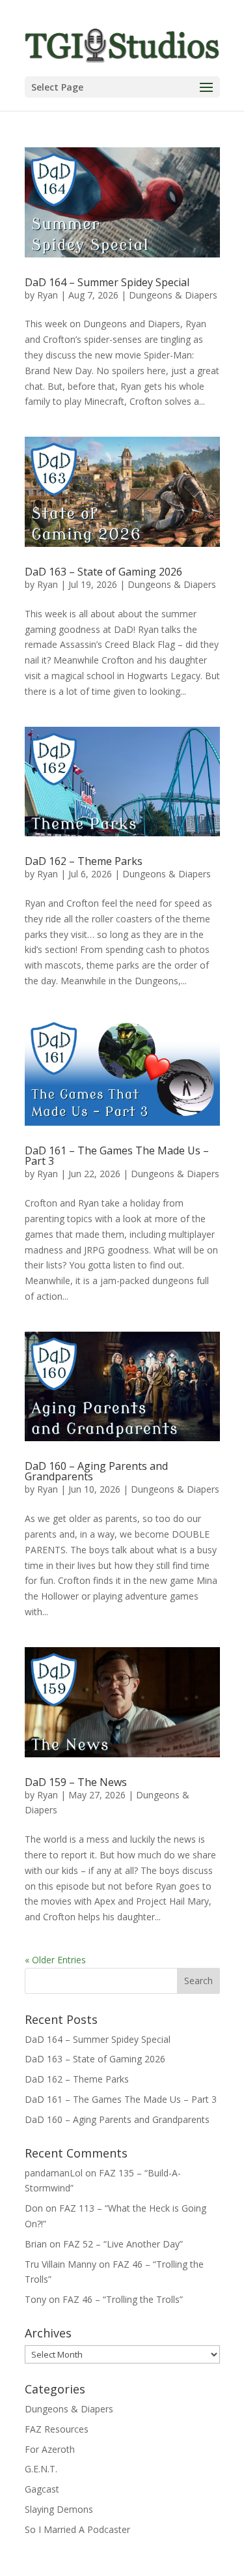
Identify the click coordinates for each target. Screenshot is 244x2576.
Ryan (47, 295)
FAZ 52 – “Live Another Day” (123, 2244)
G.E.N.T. (41, 2469)
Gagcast (42, 2489)
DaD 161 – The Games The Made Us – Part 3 (117, 1156)
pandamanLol (54, 2173)
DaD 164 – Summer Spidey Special (107, 282)
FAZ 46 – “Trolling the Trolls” (123, 2299)
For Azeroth (50, 2449)
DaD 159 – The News (76, 1782)
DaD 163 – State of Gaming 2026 (103, 572)
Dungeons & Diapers (173, 295)
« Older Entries (55, 1960)
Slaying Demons (59, 2509)
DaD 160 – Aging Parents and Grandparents (96, 1471)
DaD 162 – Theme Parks (84, 861)
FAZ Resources (57, 2429)
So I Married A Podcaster (77, 2529)
